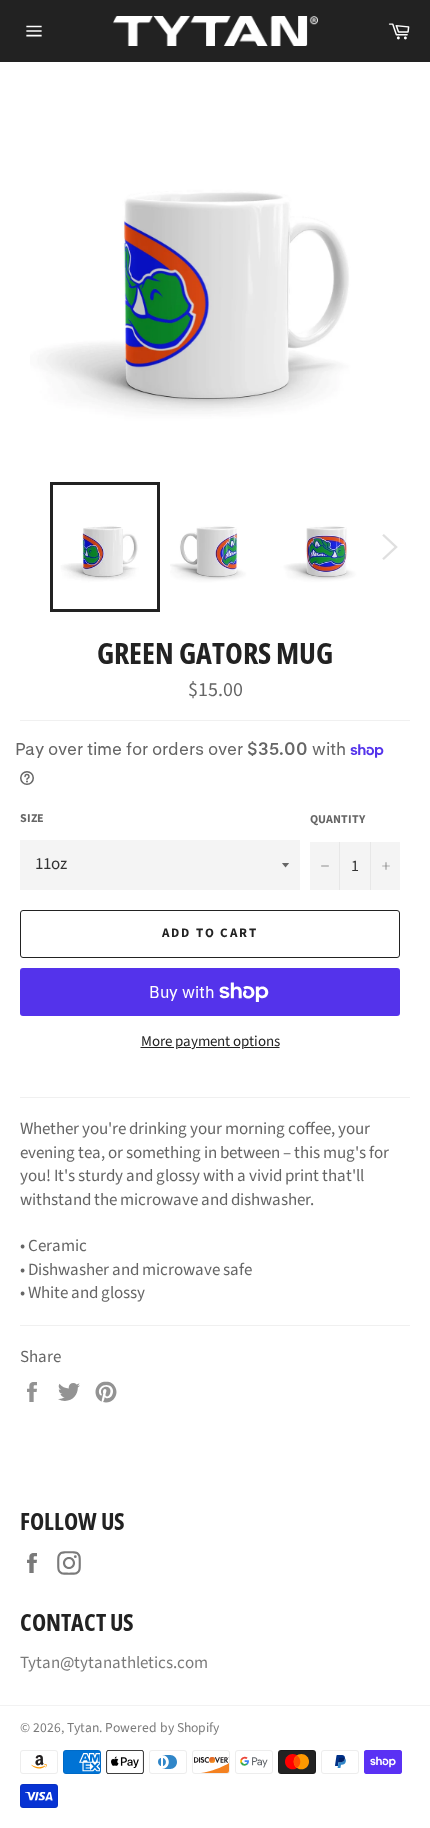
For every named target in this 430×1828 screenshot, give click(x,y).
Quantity (337, 820)
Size (32, 819)
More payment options (210, 1042)
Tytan (83, 1727)
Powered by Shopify (162, 1727)
